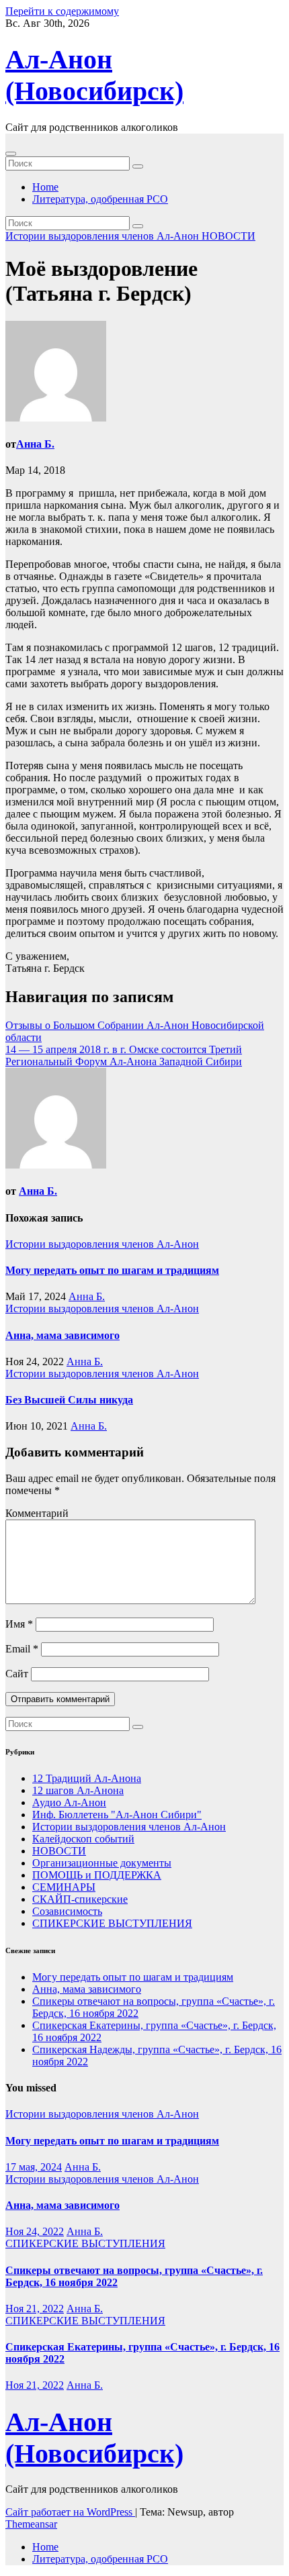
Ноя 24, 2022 (35, 2231)
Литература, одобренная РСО (100, 199)
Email (22, 1649)
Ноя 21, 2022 (35, 2309)
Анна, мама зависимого (63, 1335)
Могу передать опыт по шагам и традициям (112, 1270)
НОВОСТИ (229, 236)
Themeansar (31, 2524)
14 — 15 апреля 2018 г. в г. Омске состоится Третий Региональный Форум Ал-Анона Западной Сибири (124, 1055)
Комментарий (37, 1513)
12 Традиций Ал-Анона (87, 1778)
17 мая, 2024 (34, 2167)
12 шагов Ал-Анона (78, 1790)
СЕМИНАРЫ (64, 1887)
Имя (19, 1624)
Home (45, 187)
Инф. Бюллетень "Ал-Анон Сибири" (117, 1815)
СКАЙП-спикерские (80, 1899)
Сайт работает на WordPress (70, 2512)
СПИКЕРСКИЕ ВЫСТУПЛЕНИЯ (112, 1923)
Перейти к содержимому (62, 11)
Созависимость (67, 1911)
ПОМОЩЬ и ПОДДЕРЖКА (97, 1875)
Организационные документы (102, 1863)
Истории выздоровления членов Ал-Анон (104, 236)
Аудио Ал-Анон (69, 1802)
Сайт (17, 1674)
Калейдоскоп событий (83, 1839)
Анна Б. (35, 444)
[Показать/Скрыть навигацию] (11, 154)
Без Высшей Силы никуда (69, 1400)
